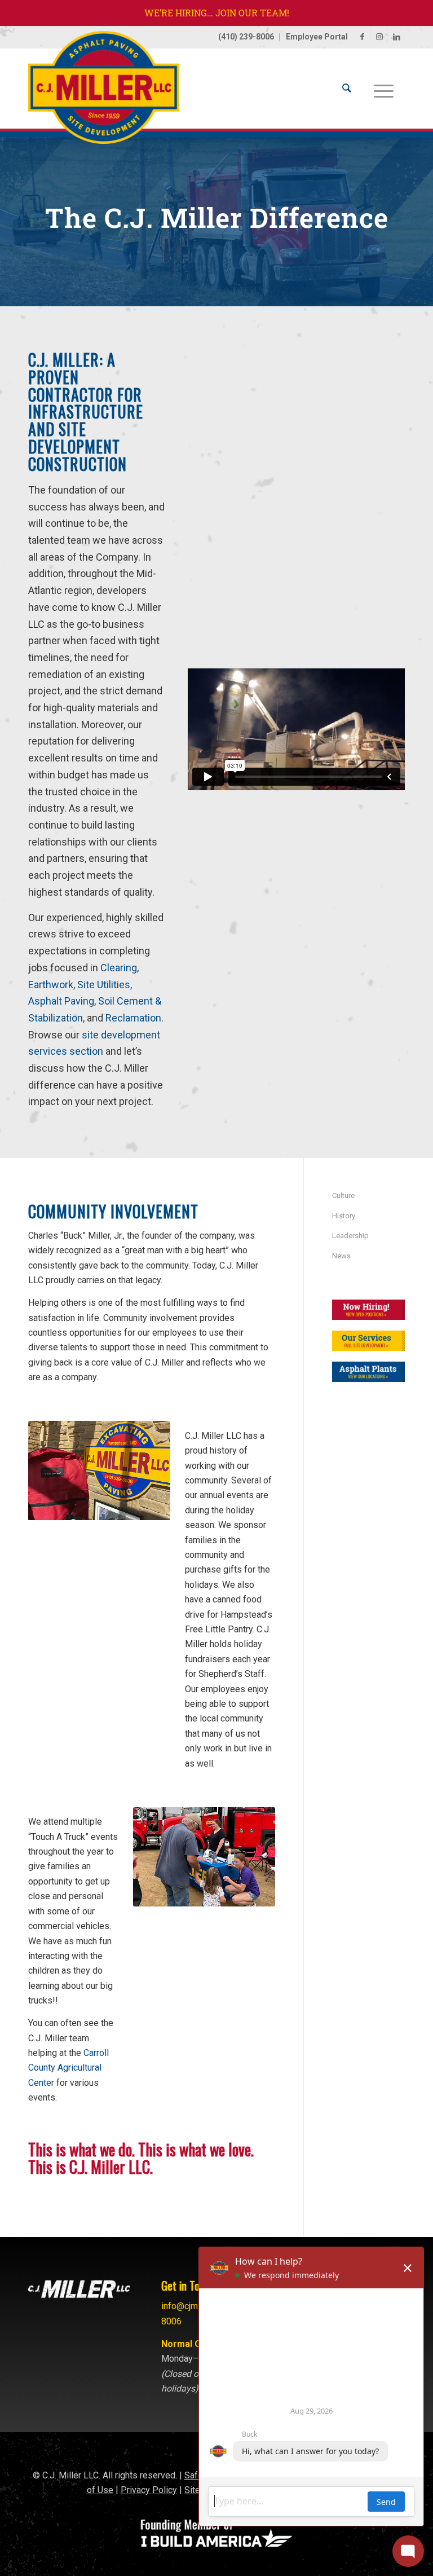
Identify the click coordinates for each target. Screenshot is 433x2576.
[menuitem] (347, 89)
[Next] (145, 1470)
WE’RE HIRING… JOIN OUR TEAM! (217, 13)
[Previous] (54, 1470)
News (341, 1256)
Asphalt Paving (61, 1001)
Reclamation (133, 1018)
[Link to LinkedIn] (396, 37)
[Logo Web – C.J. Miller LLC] (104, 93)
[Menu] (384, 89)
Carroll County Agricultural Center (69, 2068)
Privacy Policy (149, 2490)
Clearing (119, 968)
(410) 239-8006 (246, 37)
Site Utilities (104, 985)
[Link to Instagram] (379, 37)
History (344, 1216)
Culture (343, 1195)
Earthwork (51, 985)
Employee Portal (317, 37)
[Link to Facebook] (362, 37)
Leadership (350, 1236)
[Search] (347, 89)
